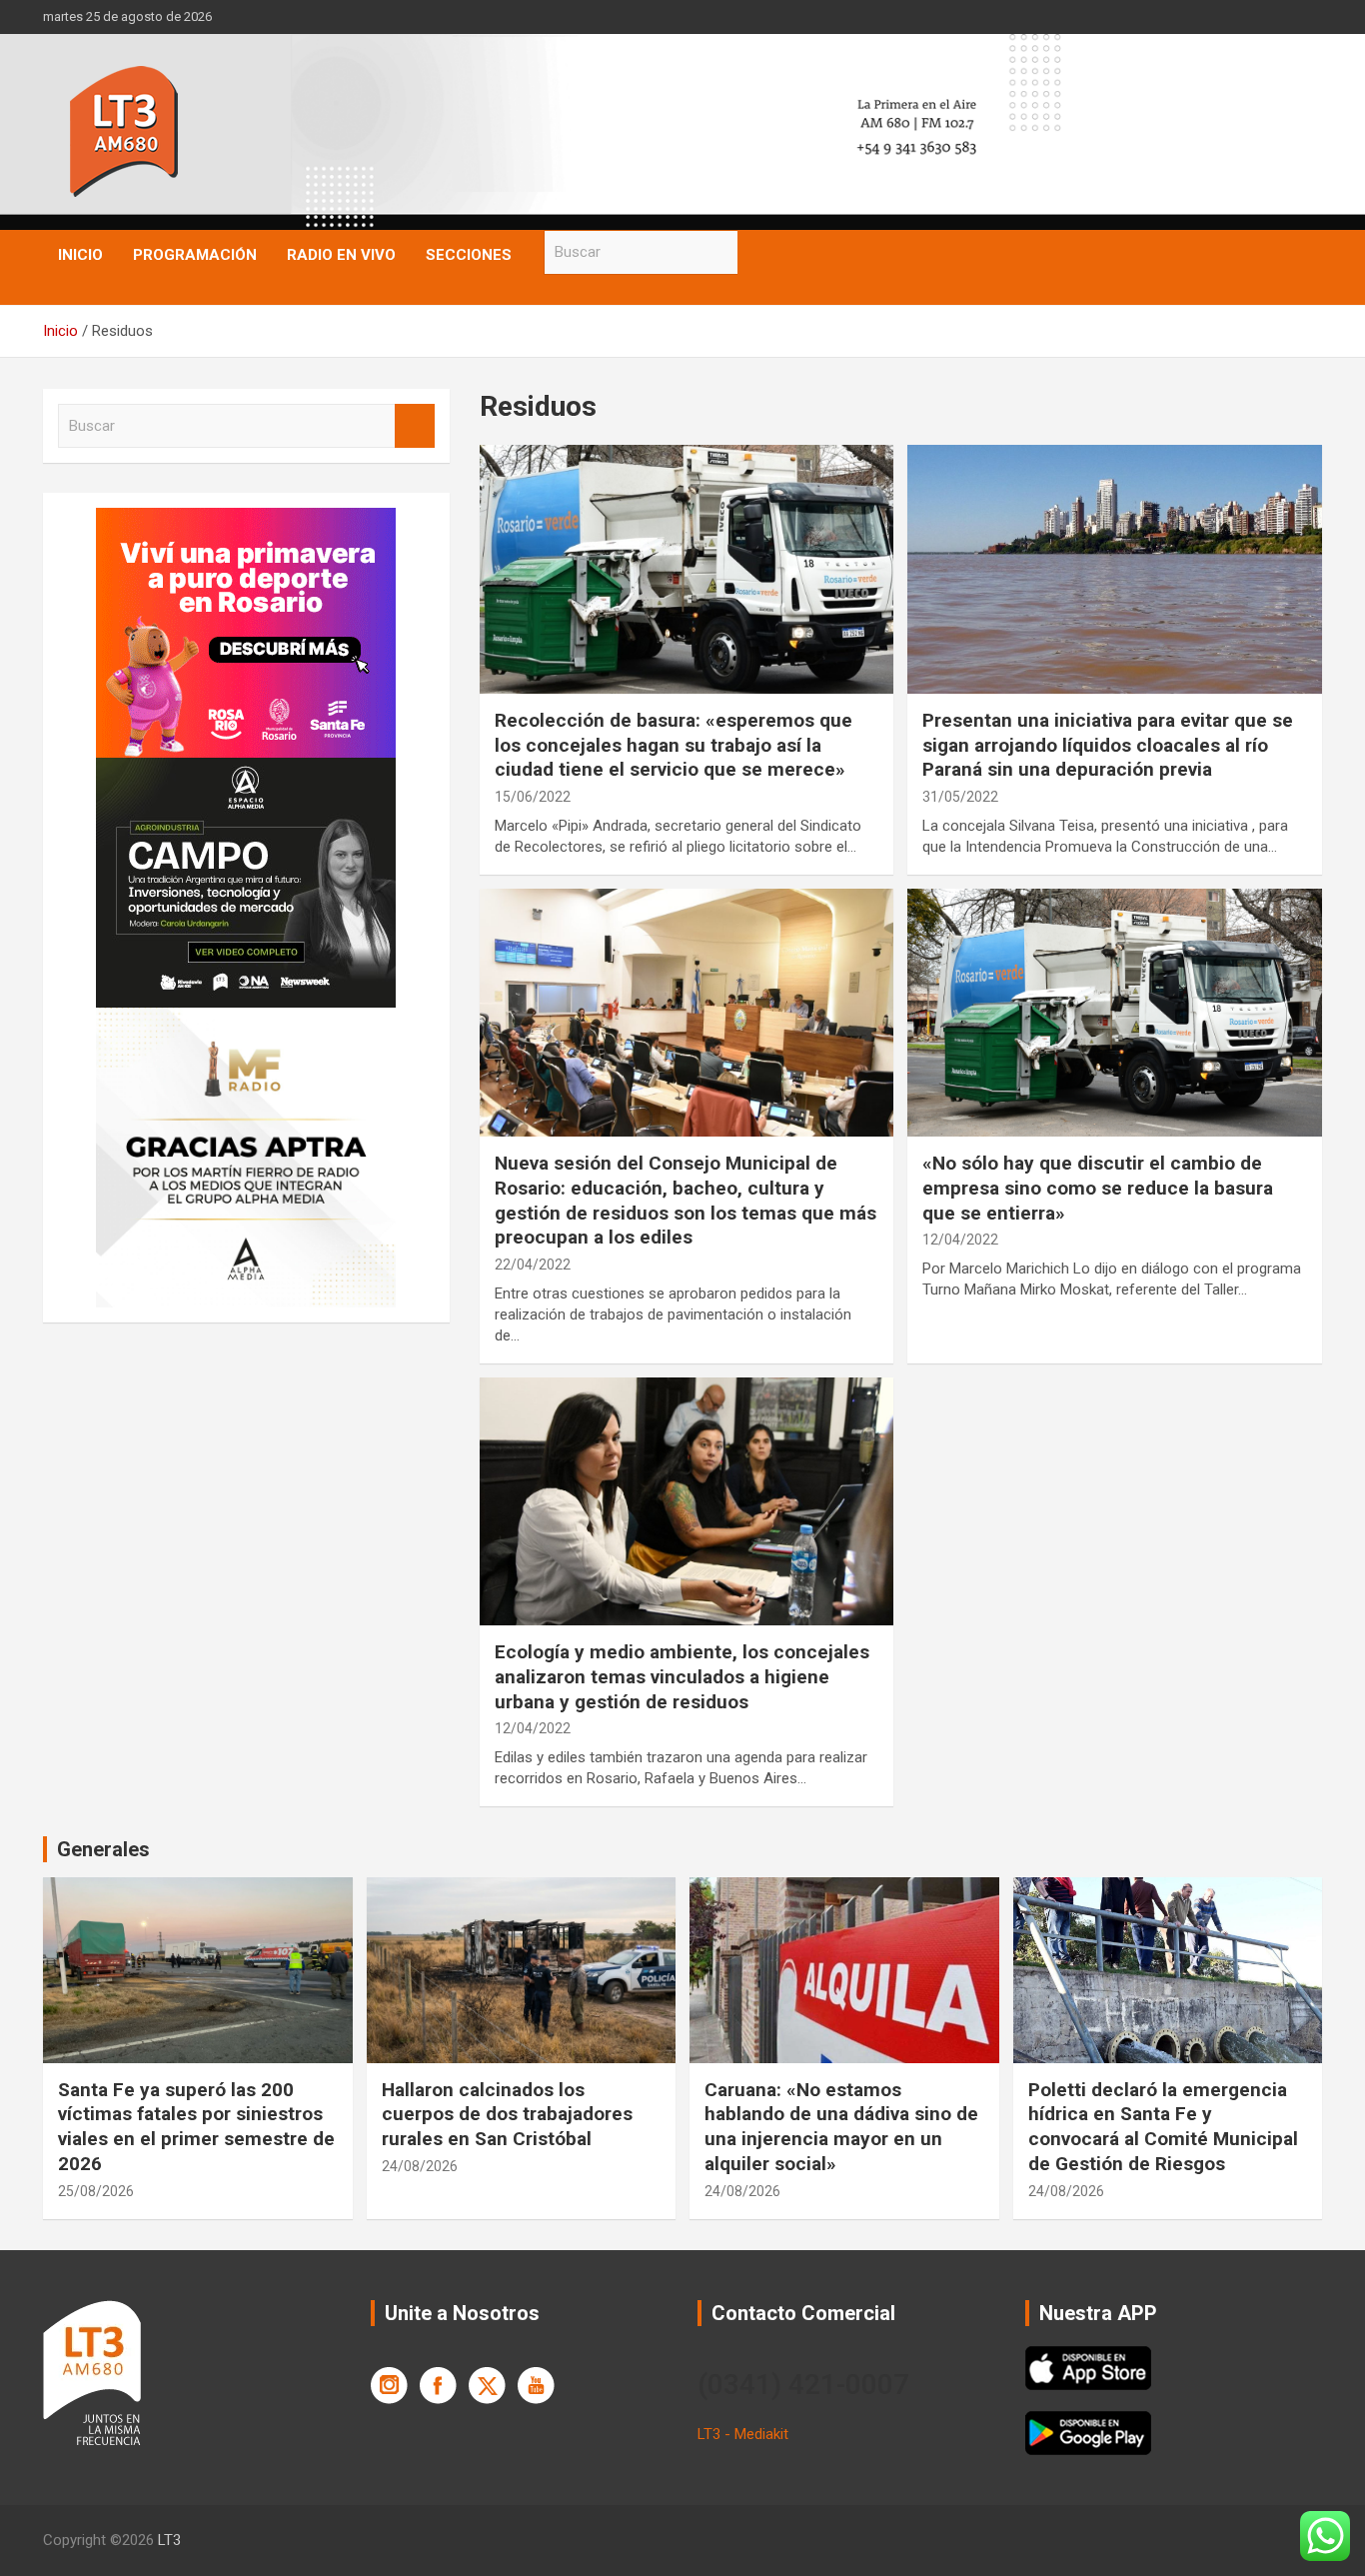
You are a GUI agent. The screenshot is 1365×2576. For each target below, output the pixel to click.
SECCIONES (469, 255)
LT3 (169, 2540)
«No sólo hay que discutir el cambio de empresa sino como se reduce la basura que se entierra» (1098, 1188)
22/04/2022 (533, 1265)
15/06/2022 (533, 797)
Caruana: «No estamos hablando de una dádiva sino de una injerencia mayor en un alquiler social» (841, 2127)
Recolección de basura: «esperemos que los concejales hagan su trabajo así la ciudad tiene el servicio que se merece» (674, 745)
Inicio (80, 255)
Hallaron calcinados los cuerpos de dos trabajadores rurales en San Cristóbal (507, 2114)
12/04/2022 (960, 1240)
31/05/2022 (960, 797)
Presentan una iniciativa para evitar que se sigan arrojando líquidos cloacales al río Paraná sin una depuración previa (1108, 745)
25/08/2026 (96, 2191)
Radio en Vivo (341, 255)
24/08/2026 (420, 2166)
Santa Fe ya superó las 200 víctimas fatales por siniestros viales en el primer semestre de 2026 (196, 2127)
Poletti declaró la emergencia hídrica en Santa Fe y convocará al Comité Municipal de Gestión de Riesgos (1163, 2127)
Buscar (757, 252)
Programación (195, 255)
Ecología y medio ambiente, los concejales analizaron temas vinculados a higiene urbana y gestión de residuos (682, 1676)
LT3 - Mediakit (743, 2434)
